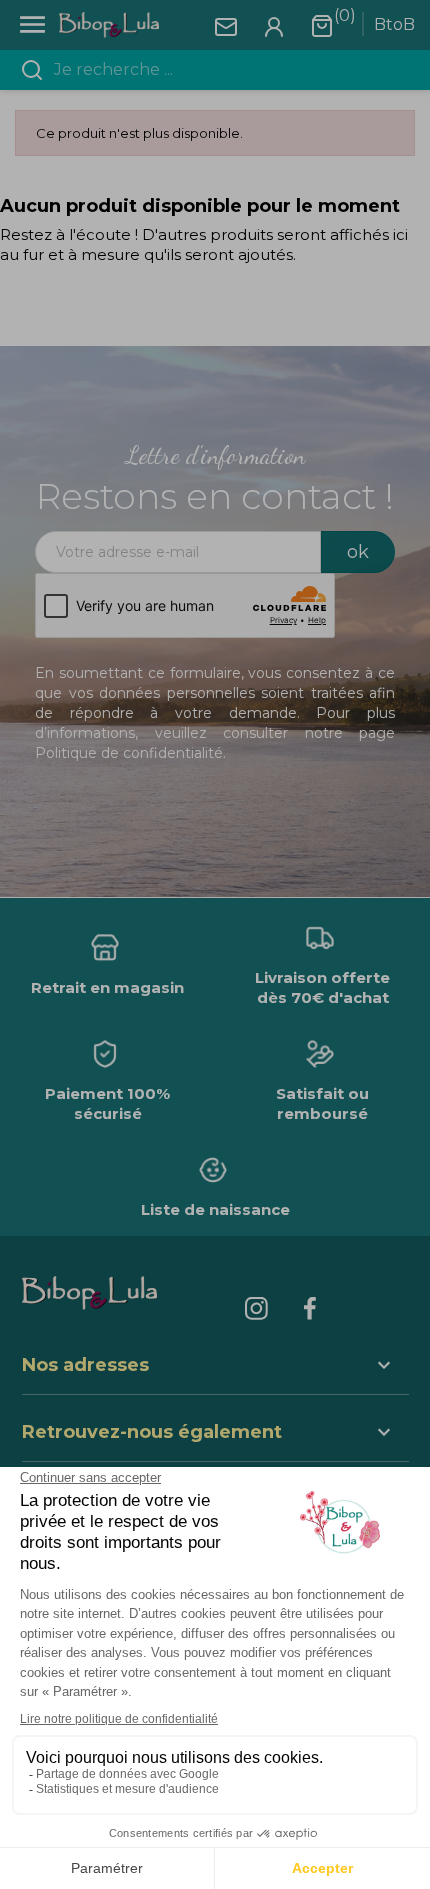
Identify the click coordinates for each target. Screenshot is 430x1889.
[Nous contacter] (226, 25)
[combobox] (227, 70)
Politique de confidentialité (129, 753)
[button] (215, 1434)
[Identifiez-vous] (274, 25)
